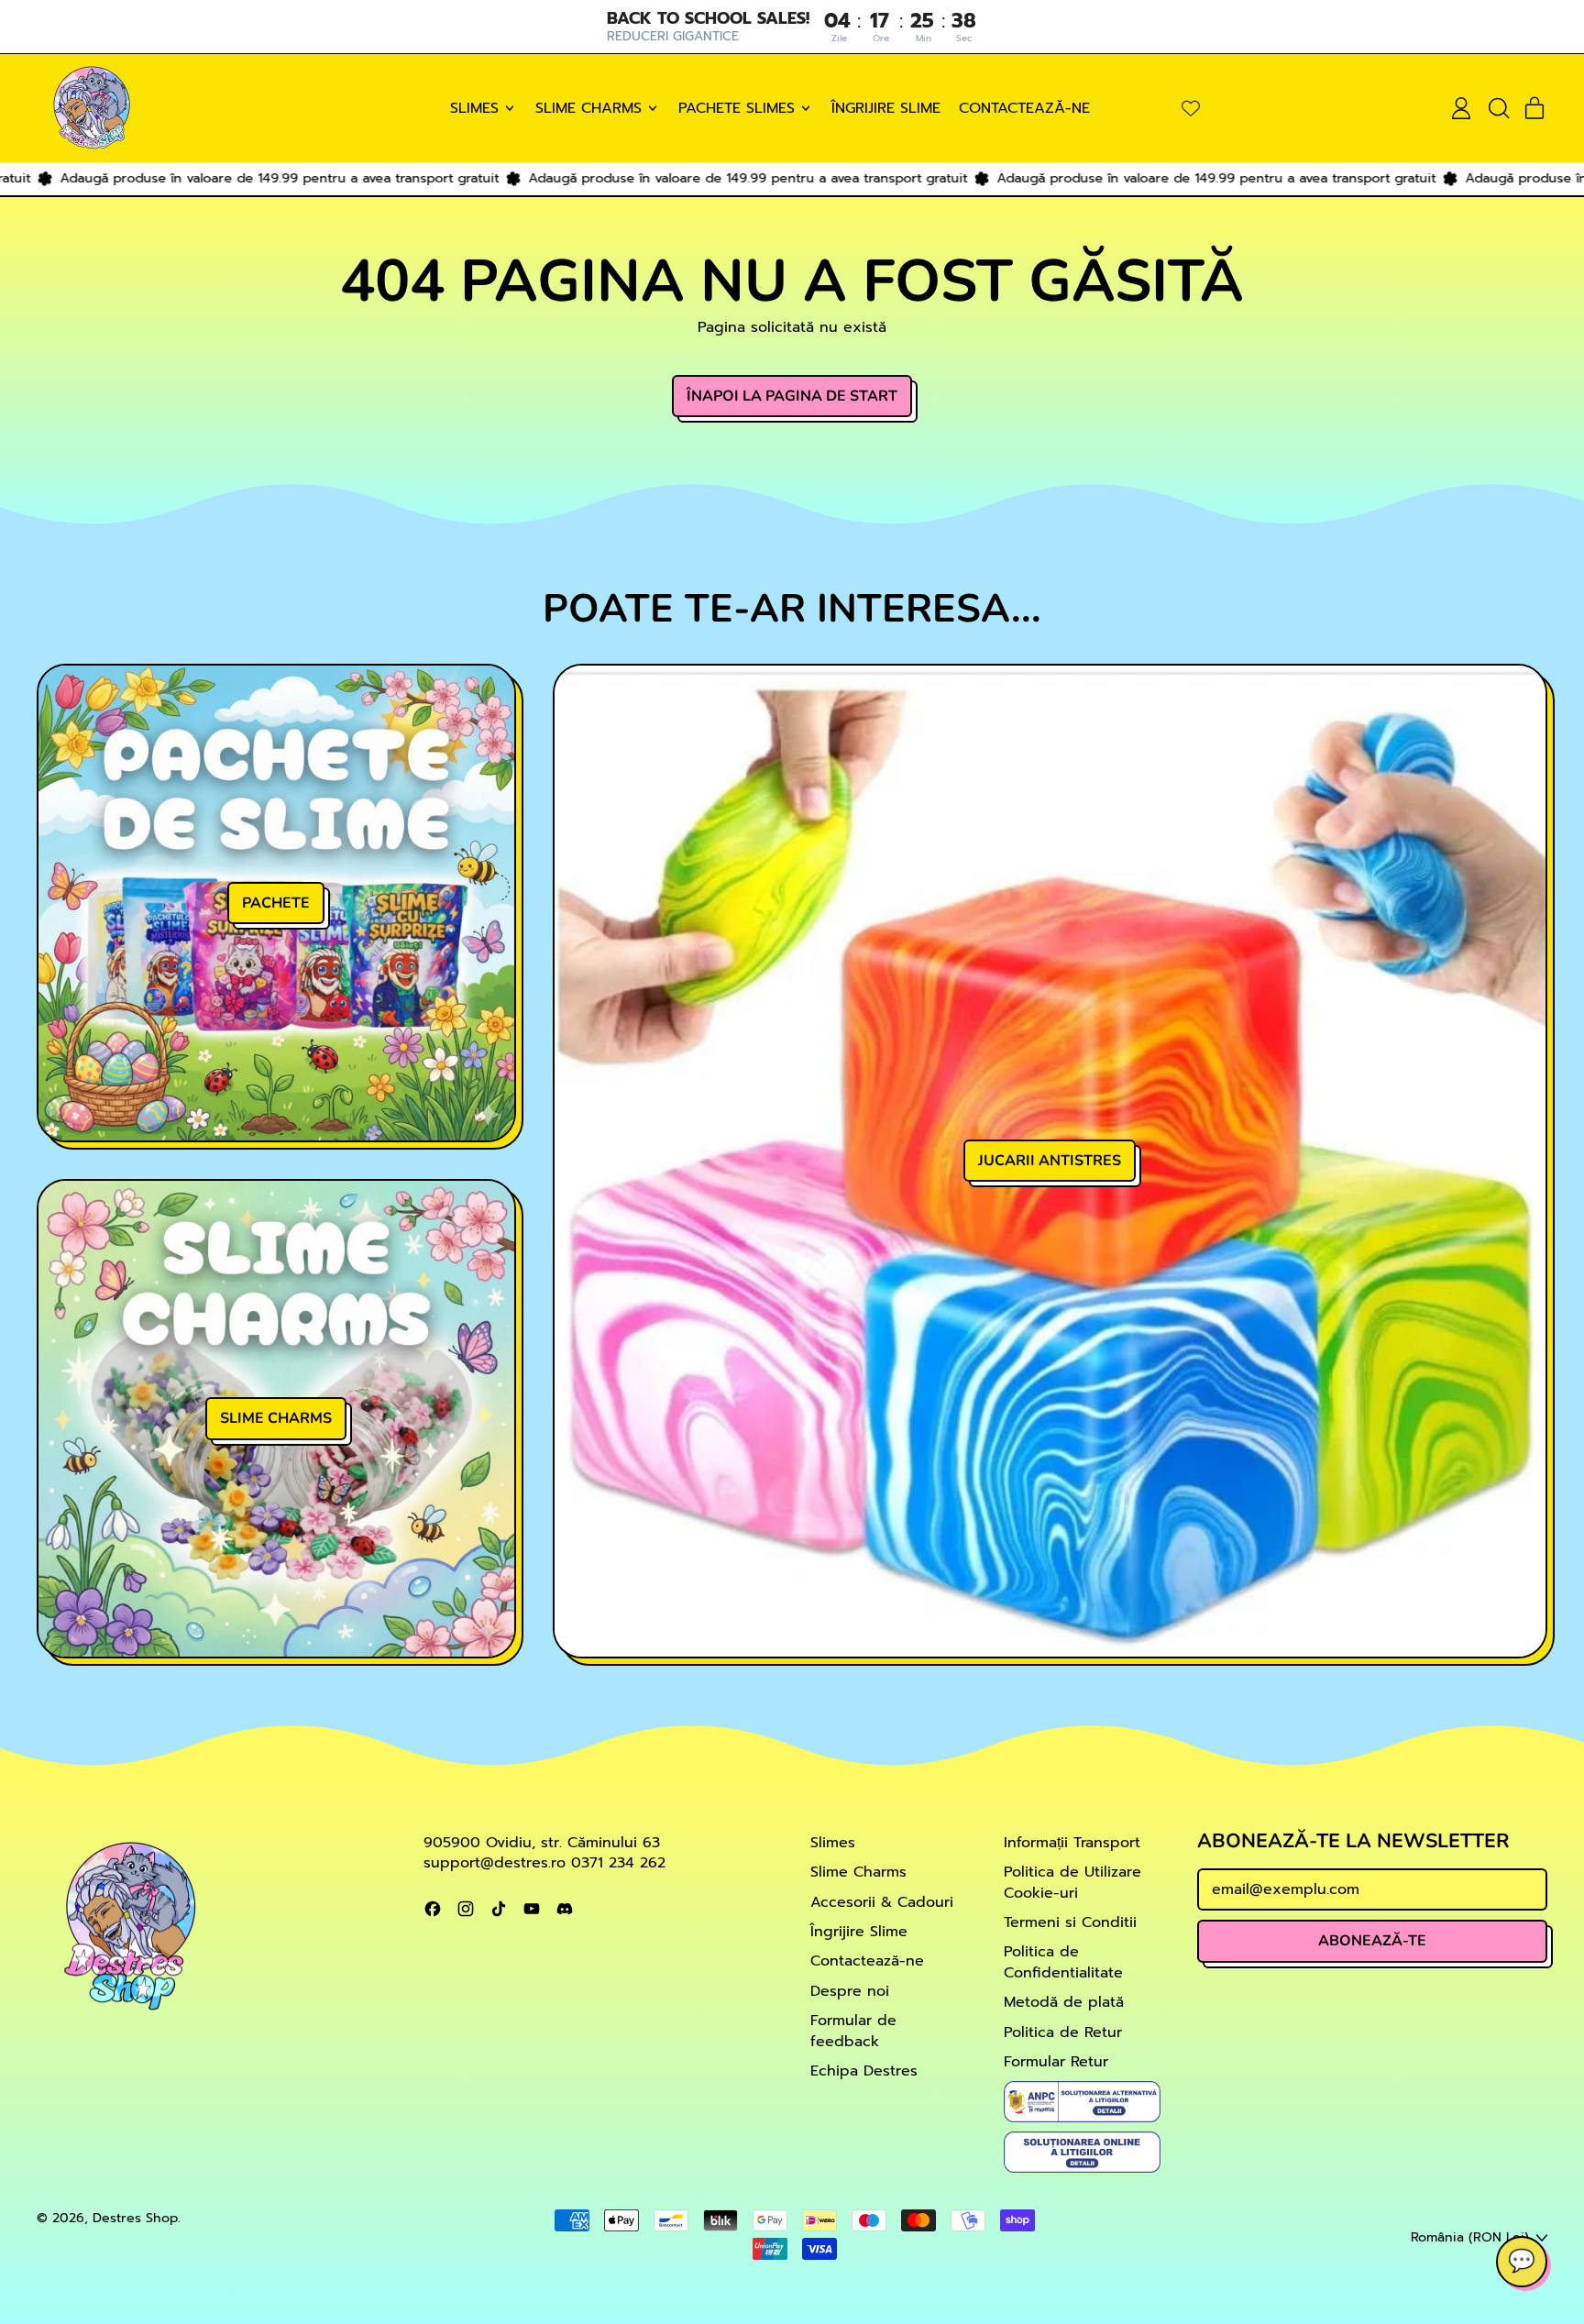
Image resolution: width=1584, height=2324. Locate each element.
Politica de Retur (1063, 2032)
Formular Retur (1056, 2062)
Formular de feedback (853, 2031)
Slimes (833, 1843)
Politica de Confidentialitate (1063, 1962)
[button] (1498, 108)
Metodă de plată (1064, 2002)
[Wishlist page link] (1191, 108)
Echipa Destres (864, 2071)
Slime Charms (858, 1872)
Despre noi (850, 1991)
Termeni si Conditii (1070, 1922)
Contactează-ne (1024, 108)
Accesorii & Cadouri (882, 1902)
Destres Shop (135, 2218)
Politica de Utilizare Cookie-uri (1072, 1882)
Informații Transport (1072, 1843)
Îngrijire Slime (886, 108)
